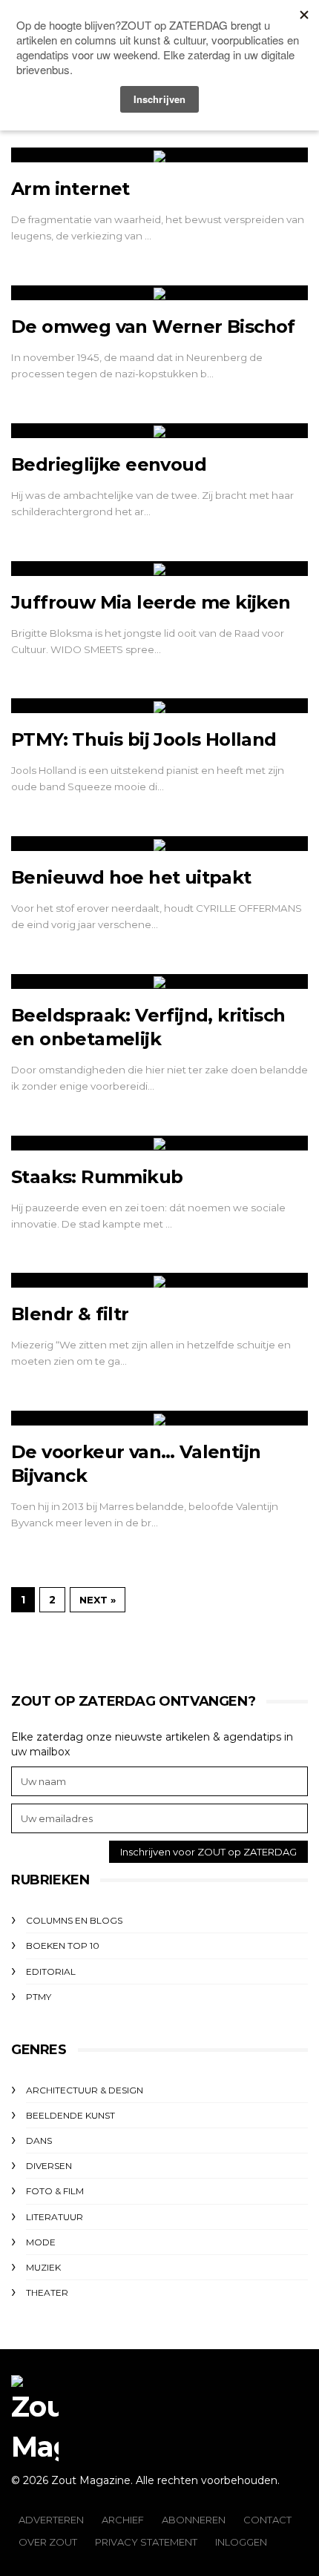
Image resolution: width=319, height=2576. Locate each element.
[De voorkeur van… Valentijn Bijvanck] (159, 1418)
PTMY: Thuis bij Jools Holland (144, 739)
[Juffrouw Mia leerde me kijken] (159, 569)
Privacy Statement (146, 2542)
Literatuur (55, 2217)
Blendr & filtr (70, 1314)
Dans (39, 2140)
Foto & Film (55, 2191)
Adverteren (51, 2520)
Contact (267, 2520)
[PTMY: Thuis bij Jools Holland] (159, 706)
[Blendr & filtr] (159, 1280)
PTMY (39, 1997)
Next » (98, 1600)
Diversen (49, 2166)
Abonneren (194, 2520)
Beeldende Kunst (70, 2115)
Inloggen (241, 2542)
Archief (123, 2520)
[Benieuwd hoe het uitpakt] (159, 844)
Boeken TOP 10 (63, 1946)
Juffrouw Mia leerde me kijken (151, 602)
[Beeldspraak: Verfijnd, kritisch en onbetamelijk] (159, 981)
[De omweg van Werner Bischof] (159, 293)
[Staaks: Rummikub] (159, 1143)
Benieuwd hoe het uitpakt (131, 877)
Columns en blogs (74, 1920)
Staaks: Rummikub (97, 1177)
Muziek (43, 2267)
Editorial (51, 1971)
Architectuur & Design (85, 2090)
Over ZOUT (48, 2542)
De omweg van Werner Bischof (153, 327)
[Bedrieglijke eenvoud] (159, 431)
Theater (47, 2292)
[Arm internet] (159, 155)
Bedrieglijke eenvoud (109, 464)
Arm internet (70, 189)
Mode (41, 2242)
